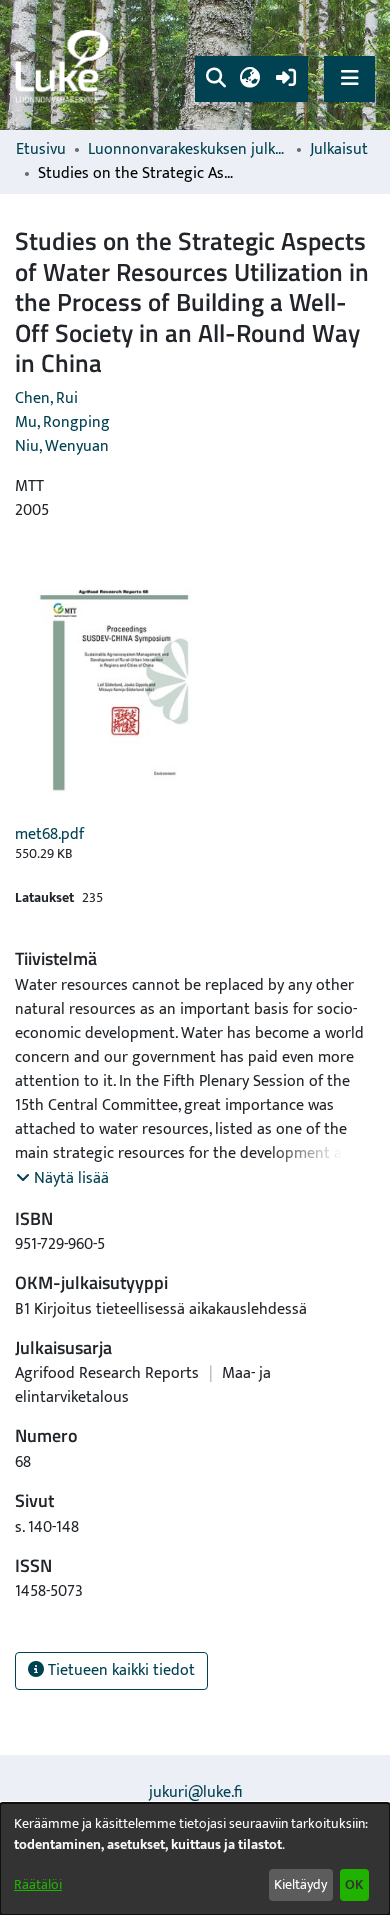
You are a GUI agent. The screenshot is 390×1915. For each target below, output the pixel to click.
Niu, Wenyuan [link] (62, 446)
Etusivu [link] (41, 150)
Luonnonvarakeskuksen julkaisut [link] (188, 150)
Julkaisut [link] (339, 150)
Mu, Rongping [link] (62, 422)
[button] (215, 79)
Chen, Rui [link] (46, 398)
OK (354, 1884)
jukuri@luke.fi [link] (195, 1792)
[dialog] (195, 1859)
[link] (65, 65)
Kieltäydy (300, 1884)
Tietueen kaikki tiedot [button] (119, 1670)
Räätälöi (38, 1884)
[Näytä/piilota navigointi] (349, 78)
